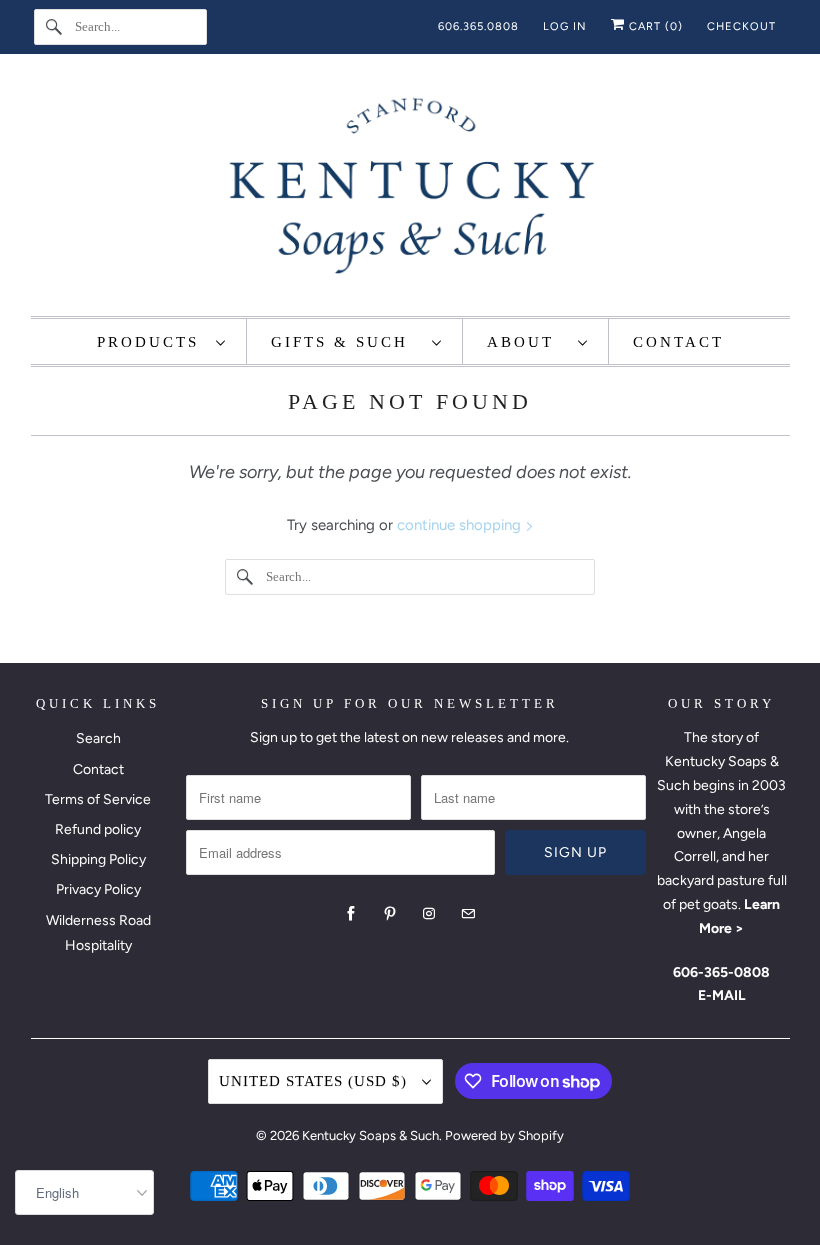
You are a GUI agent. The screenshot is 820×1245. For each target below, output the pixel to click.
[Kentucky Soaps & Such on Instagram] (429, 914)
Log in (565, 26)
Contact (98, 769)
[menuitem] (162, 341)
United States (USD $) (315, 1081)
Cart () (654, 26)
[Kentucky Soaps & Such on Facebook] (351, 914)
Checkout (741, 26)
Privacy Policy (98, 889)
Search (98, 738)
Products (151, 342)
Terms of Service (98, 799)
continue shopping (461, 525)
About (527, 342)
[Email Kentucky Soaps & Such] (468, 914)
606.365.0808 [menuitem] (478, 26)
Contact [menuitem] (678, 342)
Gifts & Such (346, 342)
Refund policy (98, 829)
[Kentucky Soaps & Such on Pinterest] (390, 914)
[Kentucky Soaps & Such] (410, 190)
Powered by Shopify (504, 1135)
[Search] (54, 27)
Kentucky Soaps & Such (370, 1135)
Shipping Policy (98, 859)
